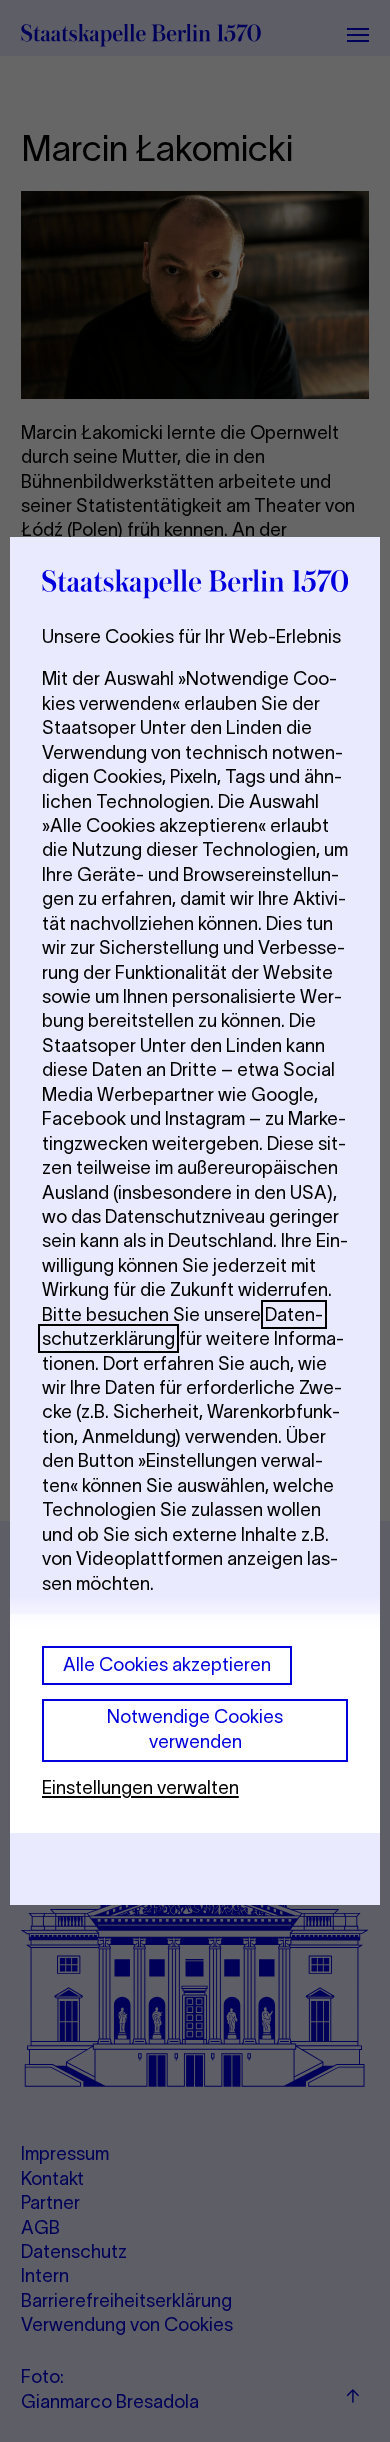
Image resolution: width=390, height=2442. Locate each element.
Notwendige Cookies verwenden (195, 1728)
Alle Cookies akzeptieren (167, 1664)
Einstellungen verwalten (140, 1787)
